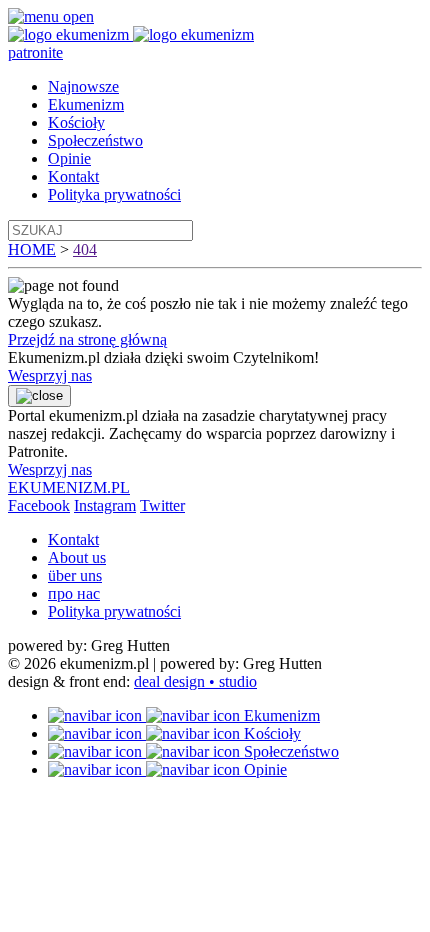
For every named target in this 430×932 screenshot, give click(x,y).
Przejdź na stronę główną (87, 339)
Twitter (162, 505)
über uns (75, 575)
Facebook (39, 505)
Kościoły (76, 122)
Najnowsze (83, 86)
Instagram (105, 505)
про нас (74, 593)
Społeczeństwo (95, 140)
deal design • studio (195, 681)
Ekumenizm (86, 104)
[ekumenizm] (70, 34)
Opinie (69, 158)
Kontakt (73, 176)
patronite (35, 52)
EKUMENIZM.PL (69, 487)
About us (77, 557)
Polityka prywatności (114, 194)
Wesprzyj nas (50, 375)
